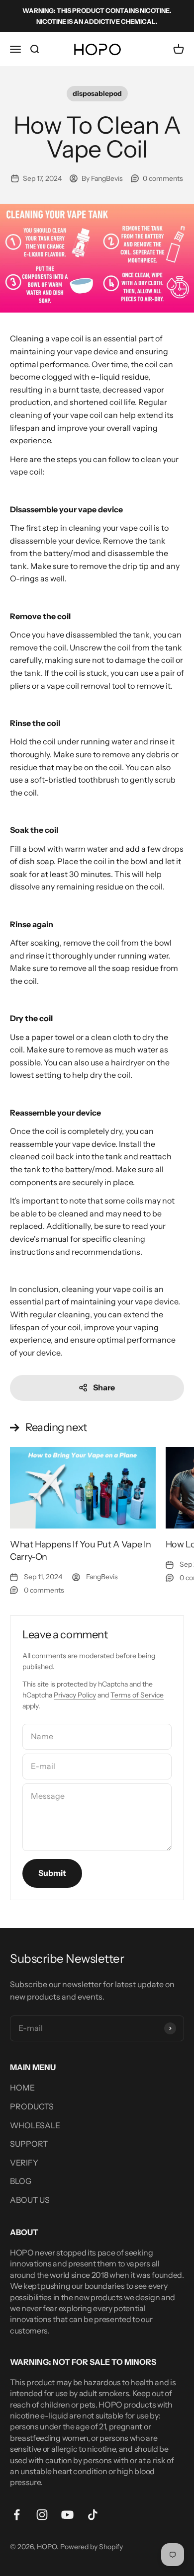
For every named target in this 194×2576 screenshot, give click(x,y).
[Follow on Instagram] (42, 2515)
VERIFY (24, 2163)
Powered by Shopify (92, 2547)
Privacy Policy (75, 1695)
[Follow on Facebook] (17, 2515)
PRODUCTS (32, 2106)
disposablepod (97, 93)
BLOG (21, 2181)
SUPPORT (29, 2144)
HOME (22, 2088)
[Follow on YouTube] (67, 2515)
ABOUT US (30, 2200)
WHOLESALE (35, 2125)
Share (104, 1387)
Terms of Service (137, 1695)
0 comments (163, 178)
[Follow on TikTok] (93, 2515)
